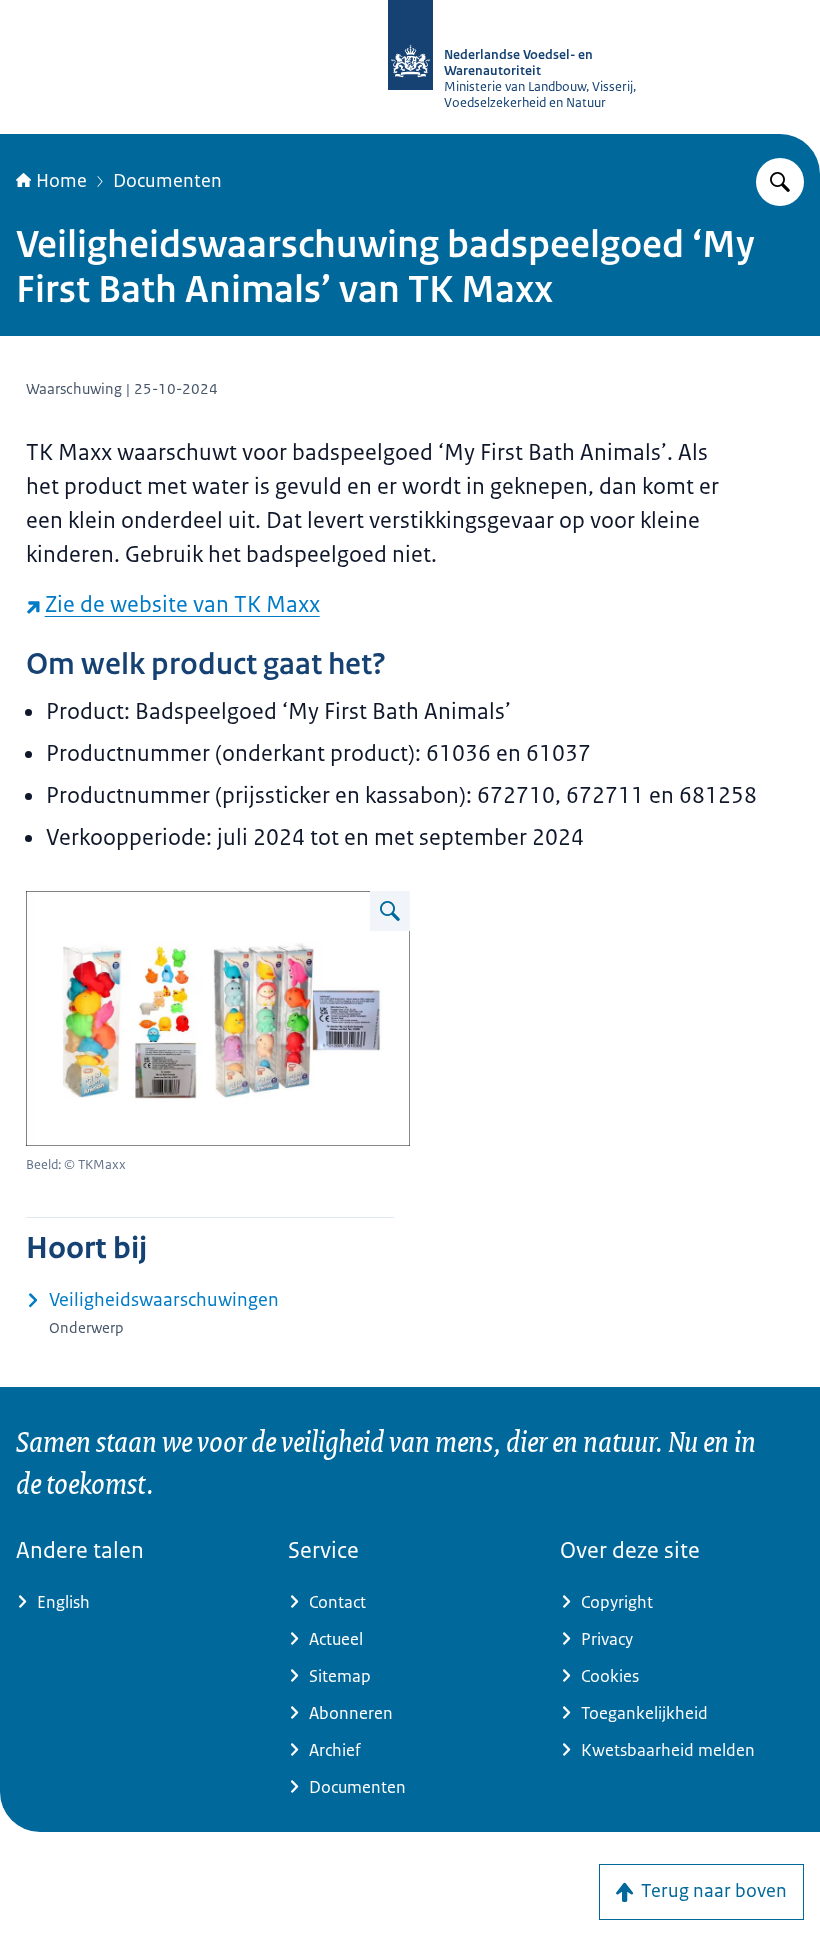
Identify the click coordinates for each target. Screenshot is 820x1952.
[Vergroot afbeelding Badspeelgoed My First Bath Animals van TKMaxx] (390, 911)
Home (61, 181)
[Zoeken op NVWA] (780, 182)
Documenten (167, 181)
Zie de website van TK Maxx (182, 604)
